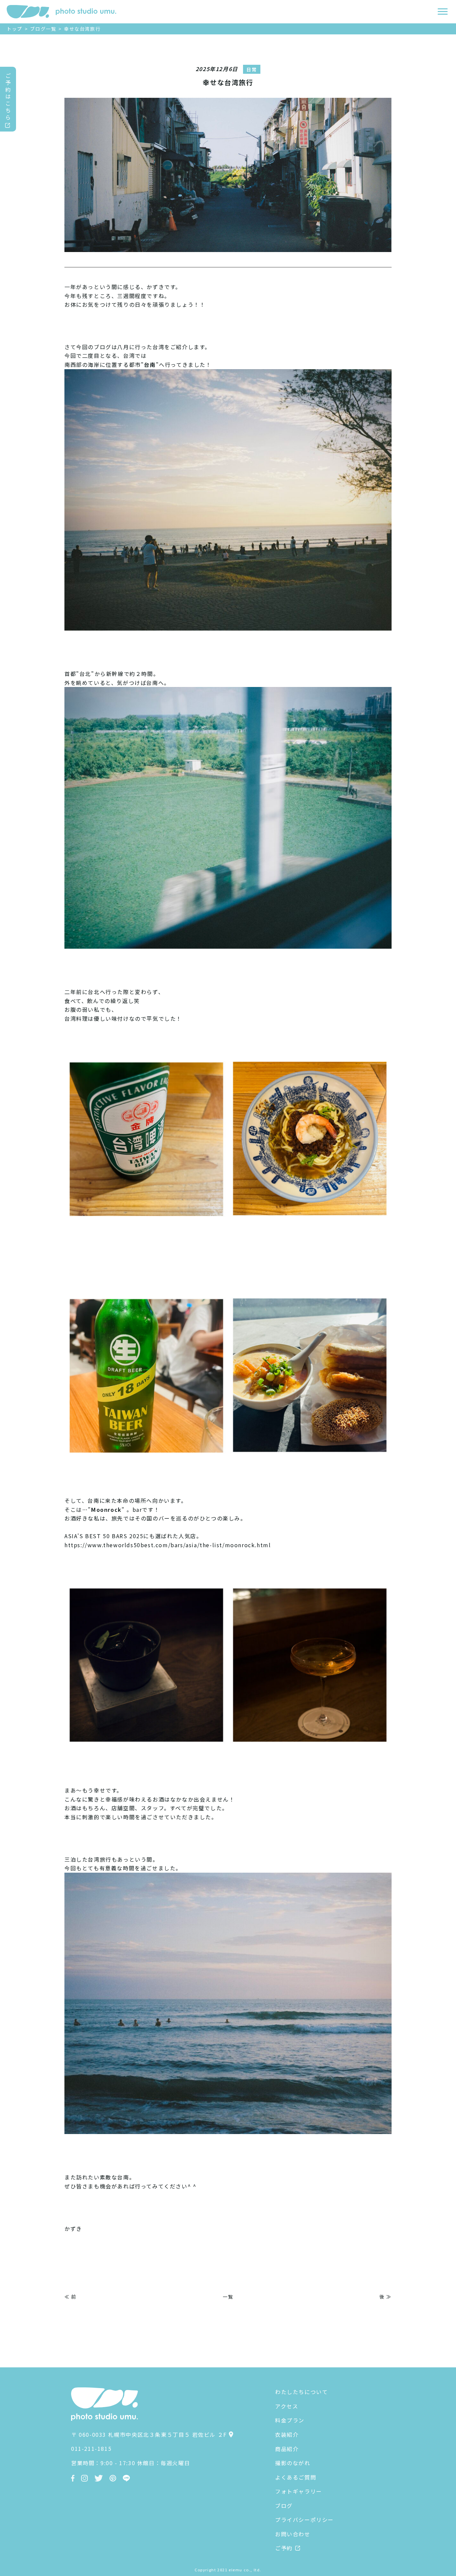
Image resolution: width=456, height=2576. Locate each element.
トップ (15, 29)
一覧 (228, 2297)
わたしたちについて (301, 2392)
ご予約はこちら (8, 96)
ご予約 (284, 2548)
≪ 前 (70, 2297)
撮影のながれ (293, 2463)
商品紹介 (287, 2449)
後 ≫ (386, 2297)
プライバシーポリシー (304, 2520)
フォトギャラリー (299, 2491)
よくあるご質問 (296, 2477)
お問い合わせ (293, 2534)
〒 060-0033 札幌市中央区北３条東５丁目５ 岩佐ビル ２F (149, 2434)
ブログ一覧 (43, 29)
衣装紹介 (287, 2434)
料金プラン (290, 2420)
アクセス (287, 2406)
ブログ (284, 2506)
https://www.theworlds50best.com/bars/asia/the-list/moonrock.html (168, 1545)
